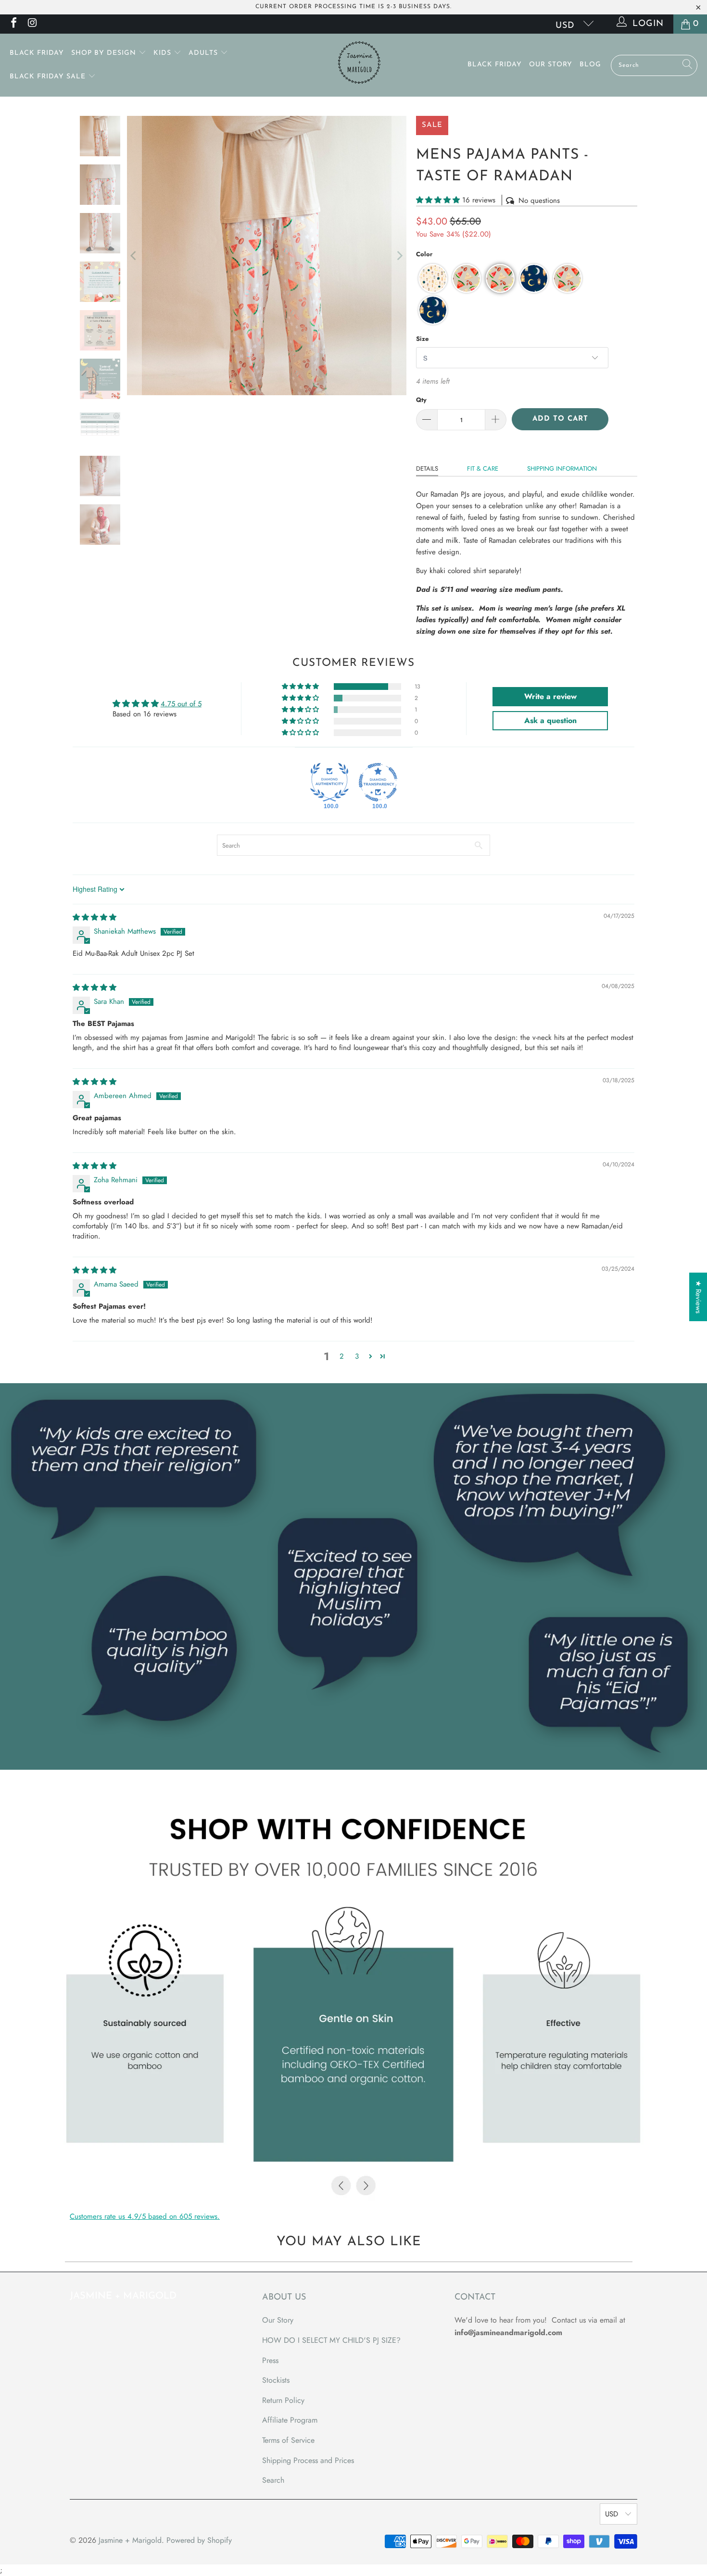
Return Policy (283, 2400)
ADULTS (204, 53)
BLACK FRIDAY (37, 53)
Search (273, 2480)
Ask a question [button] (550, 720)
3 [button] (357, 1356)
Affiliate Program (290, 2420)
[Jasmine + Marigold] (359, 65)
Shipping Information (562, 469)
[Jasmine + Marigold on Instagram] (32, 24)
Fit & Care (483, 469)
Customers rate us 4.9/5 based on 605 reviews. (145, 2216)
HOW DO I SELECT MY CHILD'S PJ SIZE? (331, 2340)
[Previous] (134, 256)
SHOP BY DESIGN (105, 53)
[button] (438, 200)
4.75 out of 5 (181, 704)
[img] (95, 917)
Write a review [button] (550, 696)
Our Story (551, 65)
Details (427, 469)
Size (422, 339)
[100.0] (329, 782)
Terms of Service (288, 2440)
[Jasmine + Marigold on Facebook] (13, 24)
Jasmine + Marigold (130, 2540)
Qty (421, 400)
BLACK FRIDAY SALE (49, 77)
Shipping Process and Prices (308, 2460)
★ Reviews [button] (698, 1297)
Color (424, 254)
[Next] (399, 256)
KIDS (164, 53)
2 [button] (342, 1356)
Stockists (276, 2380)
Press (270, 2360)
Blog (590, 65)
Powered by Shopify (199, 2540)
